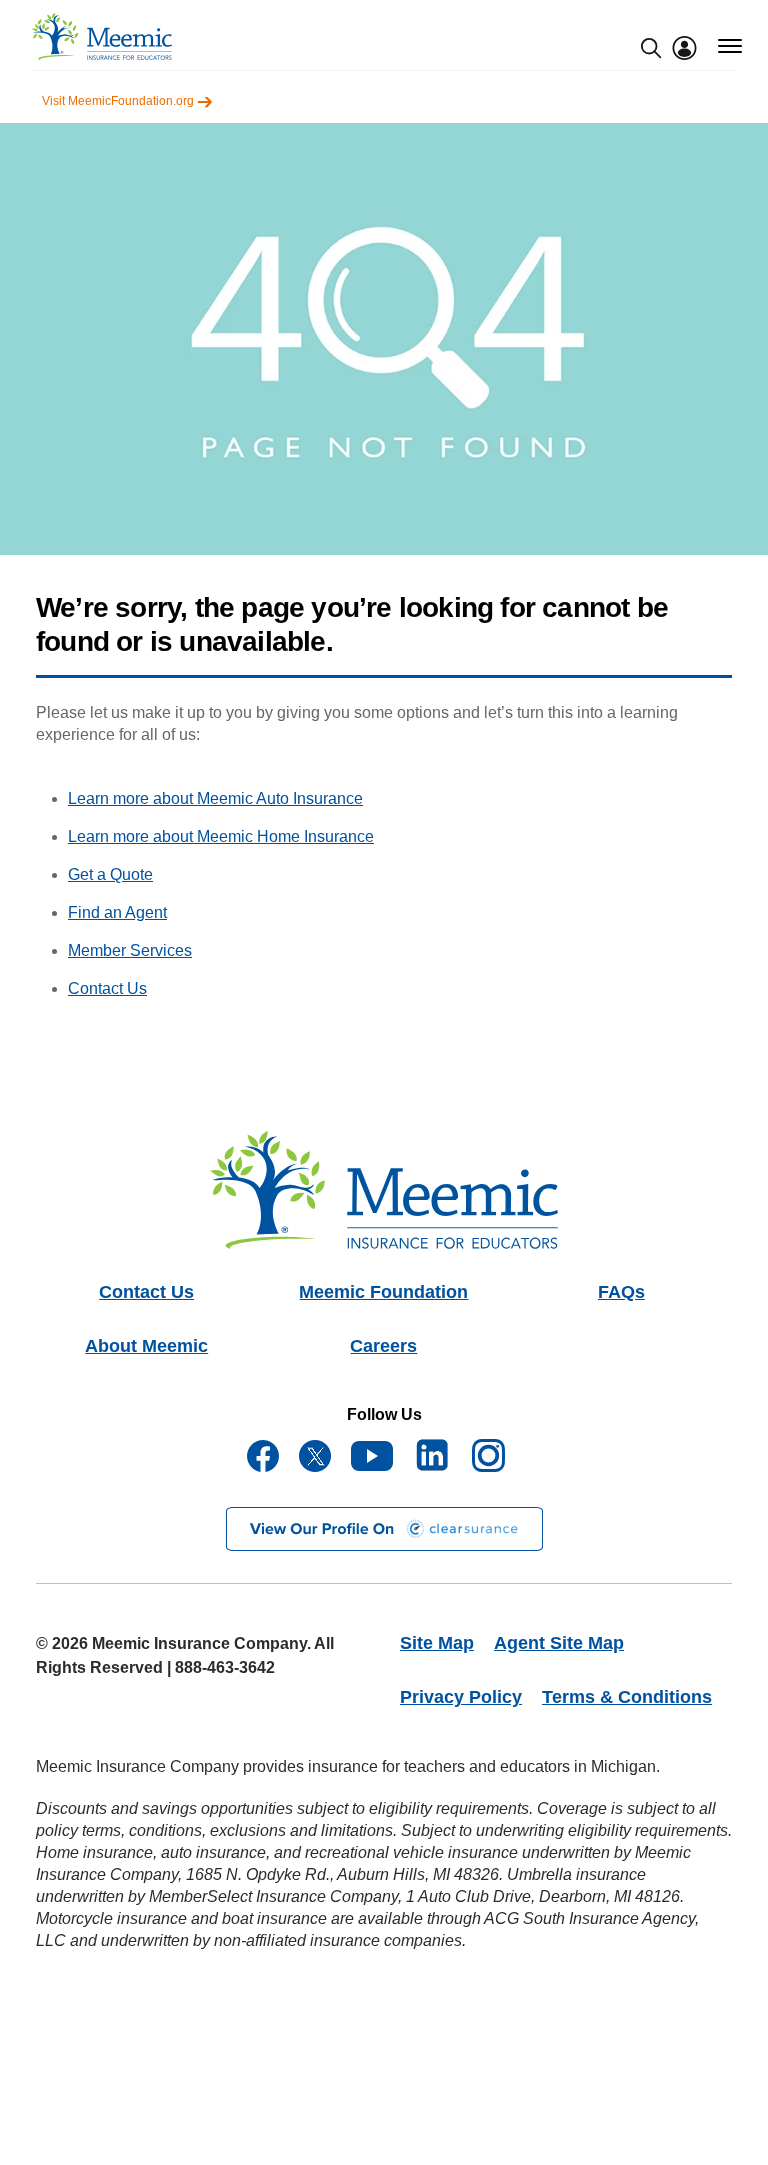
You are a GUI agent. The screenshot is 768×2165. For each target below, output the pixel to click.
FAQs (621, 1292)
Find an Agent (117, 912)
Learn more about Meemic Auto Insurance (215, 798)
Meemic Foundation (383, 1292)
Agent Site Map (559, 1643)
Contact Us (107, 988)
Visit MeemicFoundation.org (119, 101)
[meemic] (102, 36)
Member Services (130, 950)
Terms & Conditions (627, 1697)
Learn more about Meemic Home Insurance (221, 836)
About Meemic (146, 1346)
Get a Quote (110, 874)
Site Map (437, 1643)
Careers (383, 1346)
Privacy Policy (461, 1697)
